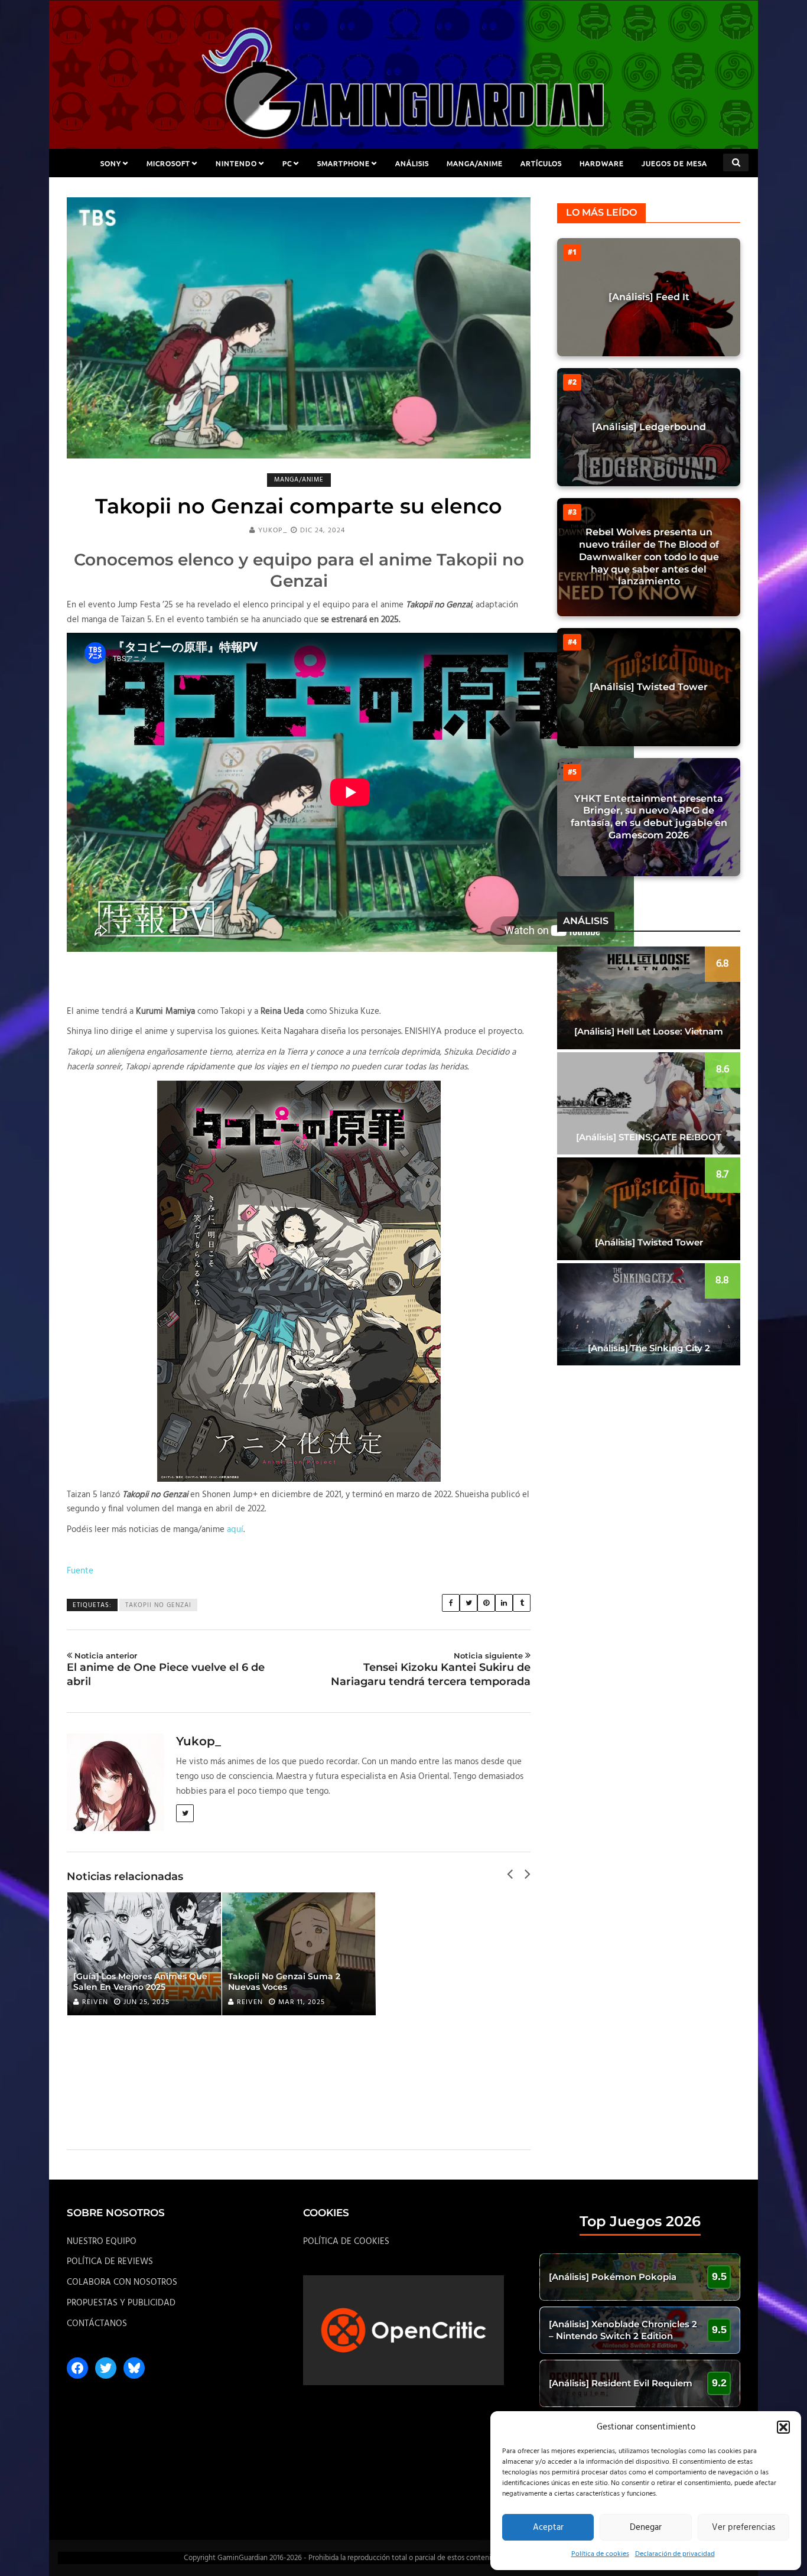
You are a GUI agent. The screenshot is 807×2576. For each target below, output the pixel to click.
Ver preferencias (743, 2528)
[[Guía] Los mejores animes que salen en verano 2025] (144, 1954)
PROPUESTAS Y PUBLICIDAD (121, 2303)
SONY (111, 163)
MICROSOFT (168, 163)
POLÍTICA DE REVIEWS (110, 2262)
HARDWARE (602, 163)
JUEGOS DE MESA (674, 163)
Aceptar (548, 2528)
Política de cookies (600, 2554)
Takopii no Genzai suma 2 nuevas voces (284, 1982)
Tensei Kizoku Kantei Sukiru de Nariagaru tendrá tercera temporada (431, 1669)
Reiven (95, 2002)
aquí (235, 1530)
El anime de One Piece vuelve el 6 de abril (166, 1669)
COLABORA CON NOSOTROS (122, 2282)
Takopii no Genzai (158, 1605)
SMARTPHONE (344, 163)
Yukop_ (273, 531)
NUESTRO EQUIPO (102, 2242)
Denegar (646, 2528)
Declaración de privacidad (675, 2554)
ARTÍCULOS (541, 163)
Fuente (80, 1571)
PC (287, 163)
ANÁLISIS (412, 163)
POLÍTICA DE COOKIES (346, 2242)
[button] (783, 2427)
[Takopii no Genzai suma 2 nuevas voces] (299, 1954)
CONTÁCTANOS (97, 2324)
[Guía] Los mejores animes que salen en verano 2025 (140, 1982)
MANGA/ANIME (475, 163)
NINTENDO (236, 163)
